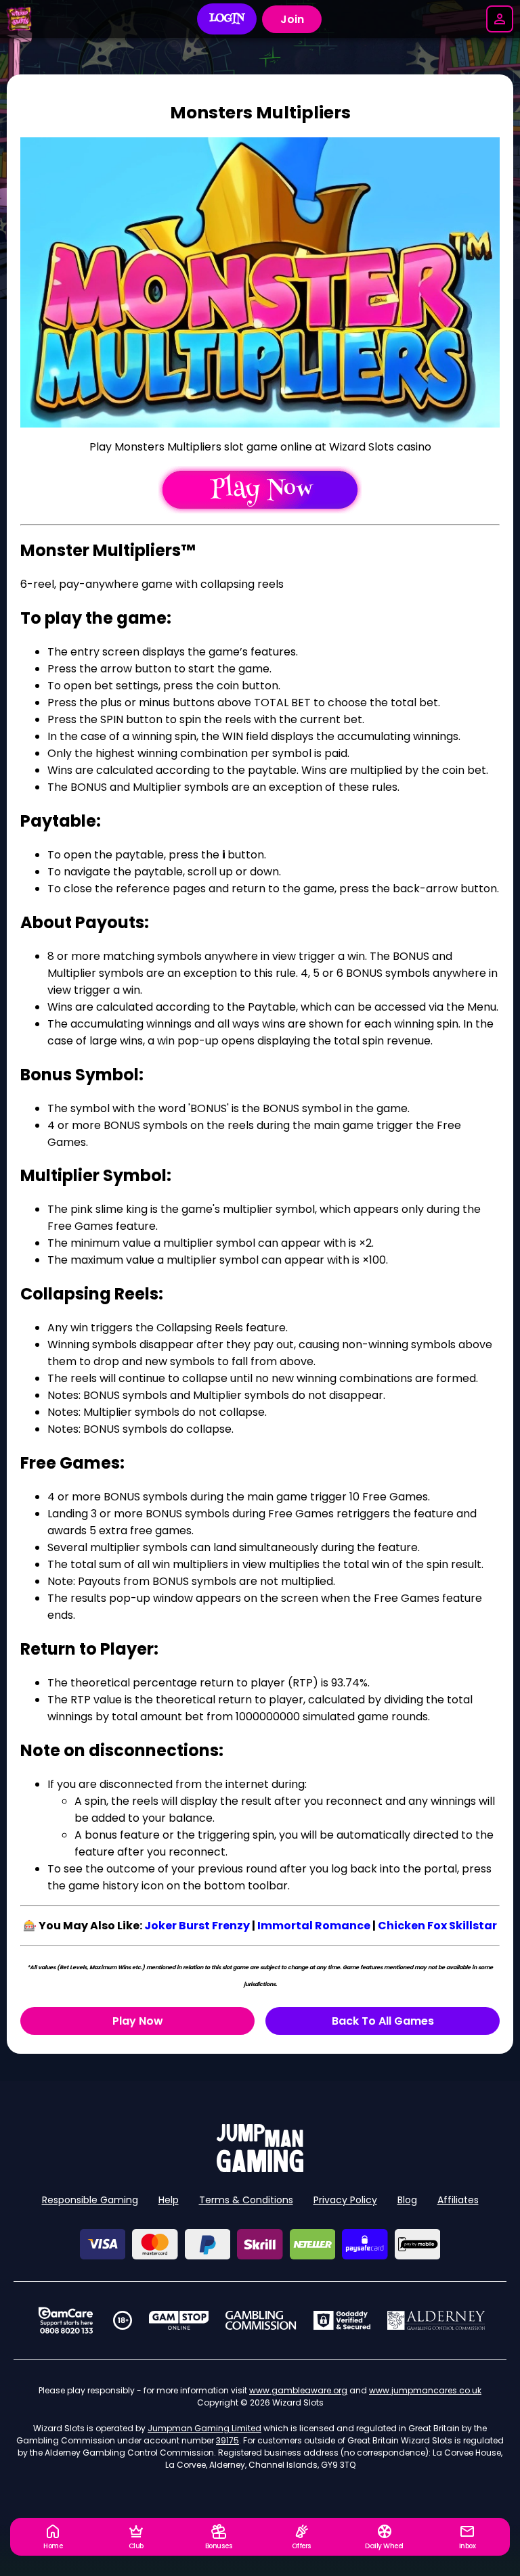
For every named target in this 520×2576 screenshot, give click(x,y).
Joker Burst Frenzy (197, 1926)
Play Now (138, 2021)
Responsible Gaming (90, 2200)
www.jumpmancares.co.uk (425, 2390)
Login (227, 19)
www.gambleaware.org (298, 2390)
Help (169, 2200)
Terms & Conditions (246, 2200)
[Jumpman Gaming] (260, 2168)
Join (292, 19)
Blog (407, 2200)
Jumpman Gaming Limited (204, 2428)
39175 (227, 2440)
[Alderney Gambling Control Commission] (436, 2320)
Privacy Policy (345, 2200)
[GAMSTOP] (179, 2320)
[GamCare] (66, 2320)
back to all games (383, 2021)
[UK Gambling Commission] (261, 2320)
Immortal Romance (314, 1926)
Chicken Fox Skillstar (437, 1926)
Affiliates (458, 2200)
